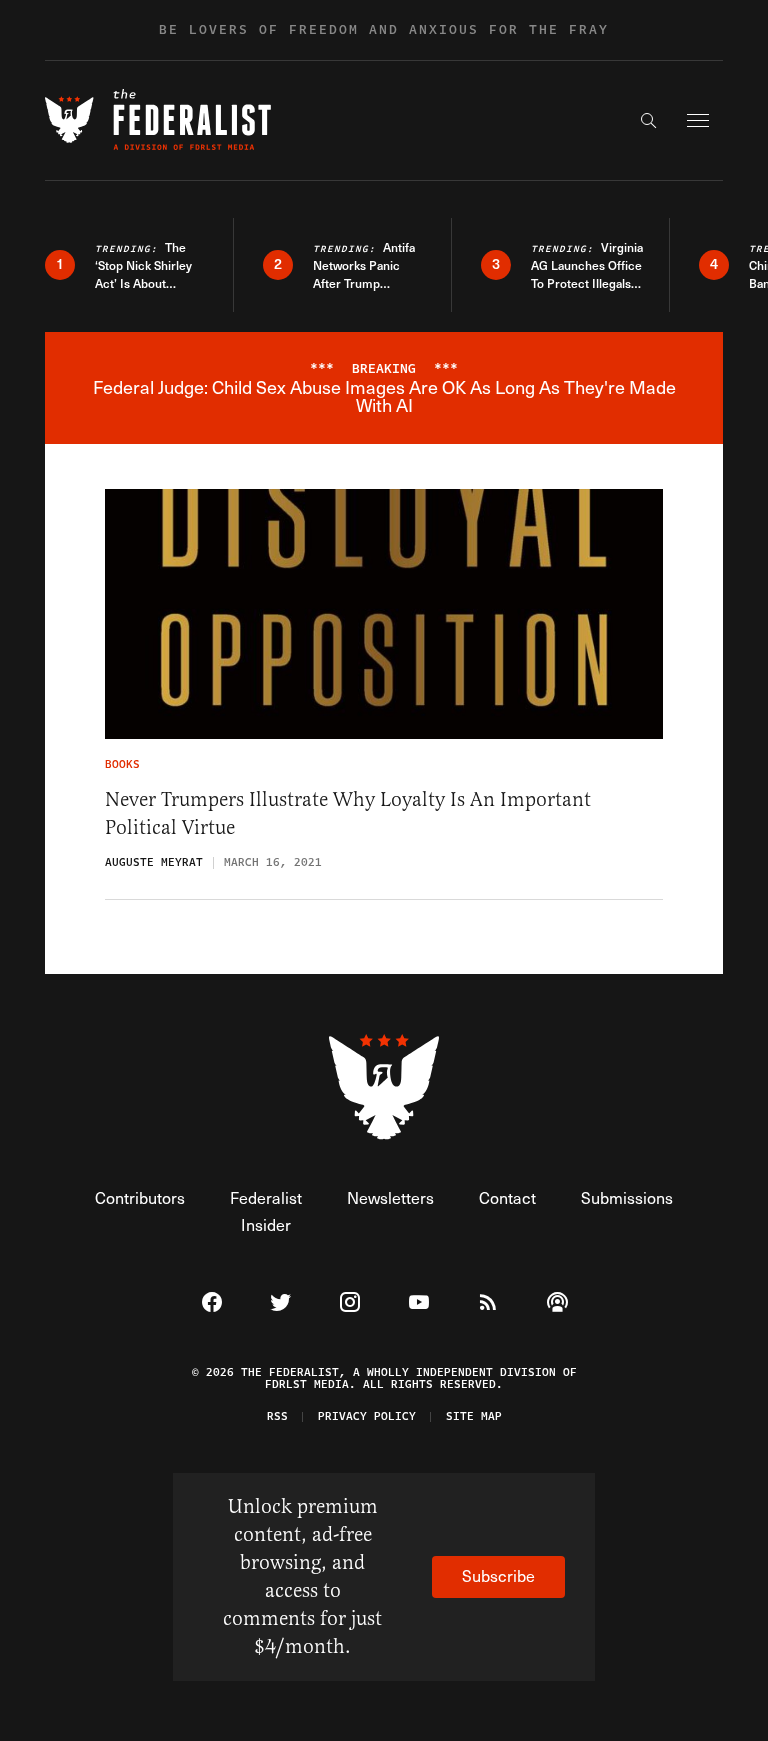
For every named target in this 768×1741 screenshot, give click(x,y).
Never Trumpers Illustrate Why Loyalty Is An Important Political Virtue (348, 813)
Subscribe (498, 1575)
